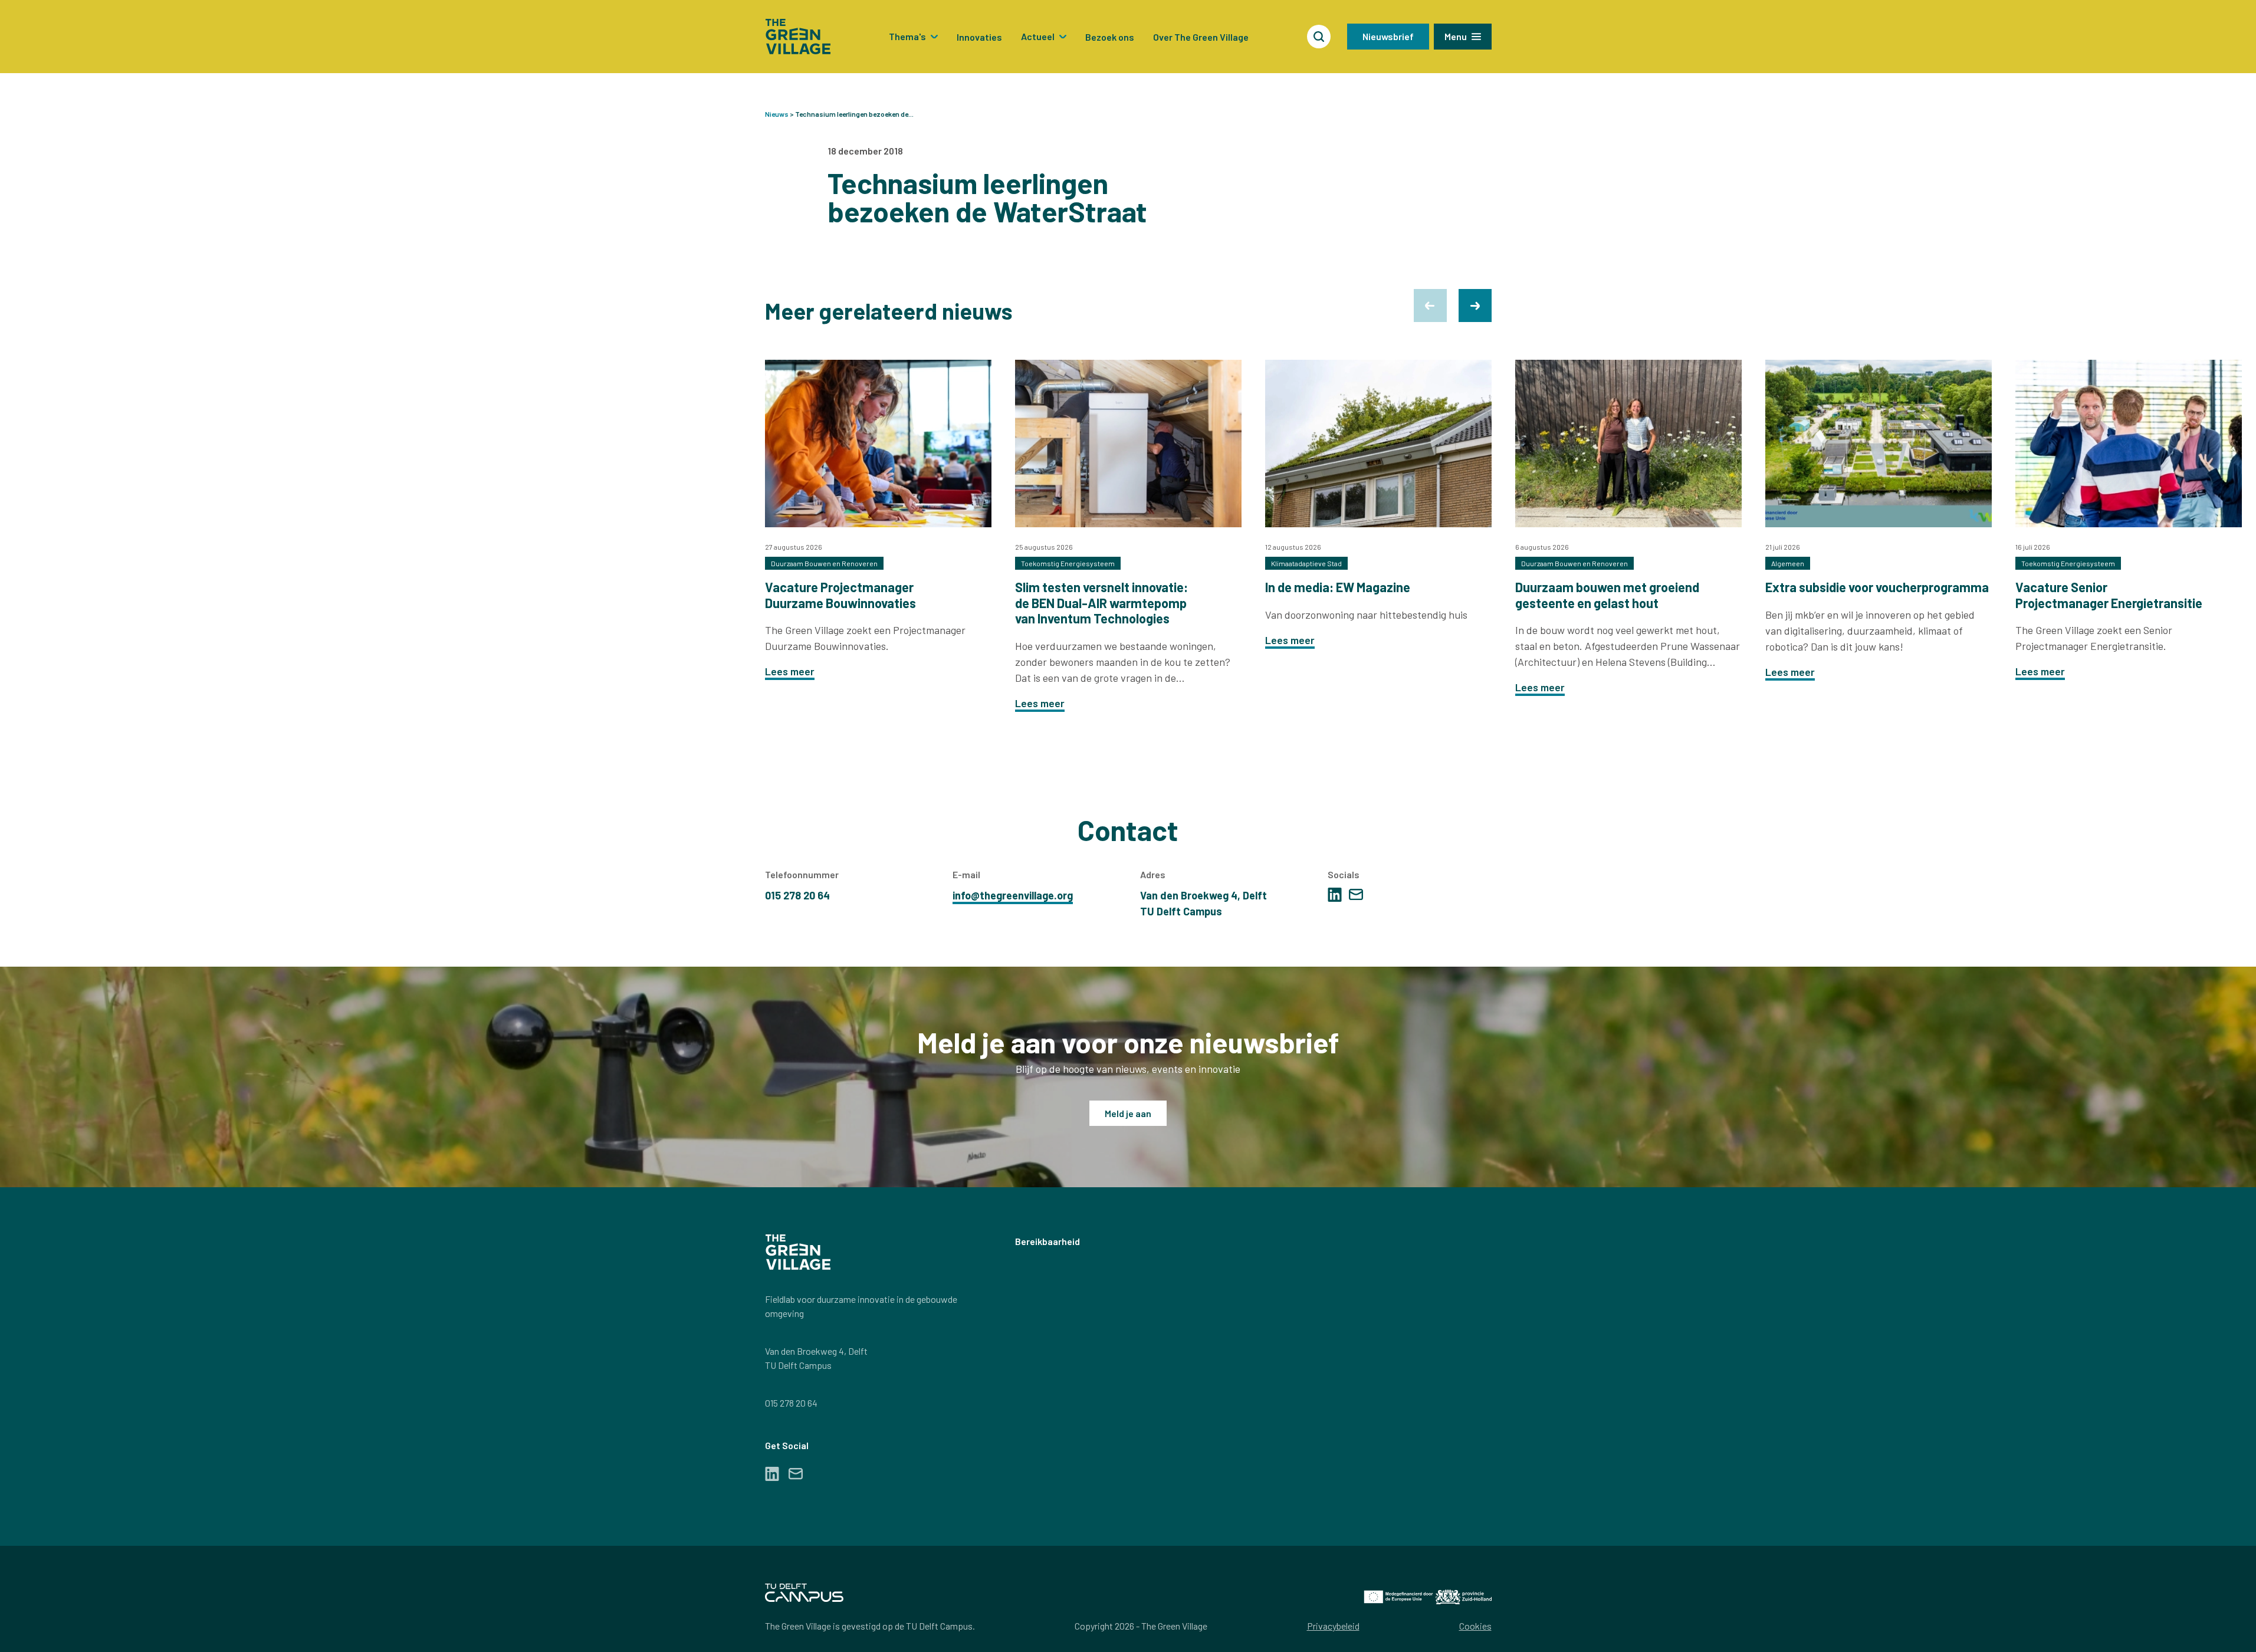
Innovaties (979, 37)
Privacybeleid (1333, 1626)
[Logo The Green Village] (798, 37)
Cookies (1475, 1626)
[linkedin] (1335, 895)
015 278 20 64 (791, 1403)
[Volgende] (1475, 306)
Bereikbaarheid (1047, 1241)
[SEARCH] (1319, 37)
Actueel (1038, 36)
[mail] (1356, 894)
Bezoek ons (1110, 37)
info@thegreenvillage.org (1013, 895)
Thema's (907, 36)
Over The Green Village (1201, 37)
